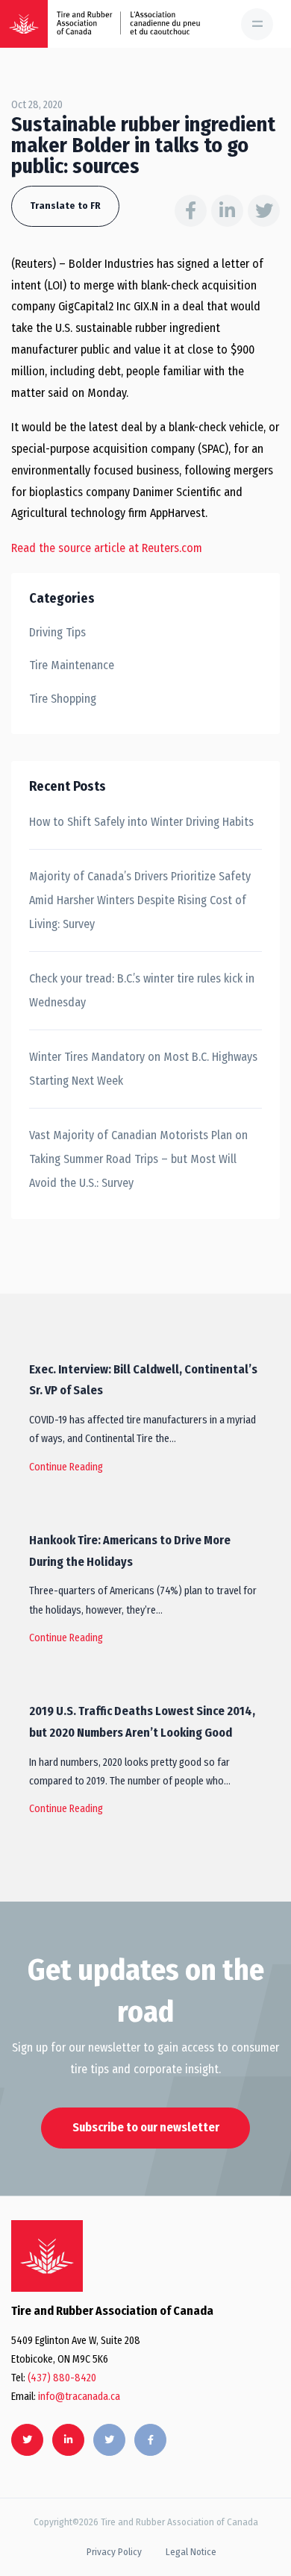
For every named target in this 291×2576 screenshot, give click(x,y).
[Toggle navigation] (257, 24)
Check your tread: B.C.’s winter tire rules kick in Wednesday (142, 990)
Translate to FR (65, 206)
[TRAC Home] (47, 2256)
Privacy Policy (114, 2552)
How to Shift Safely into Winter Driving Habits (141, 822)
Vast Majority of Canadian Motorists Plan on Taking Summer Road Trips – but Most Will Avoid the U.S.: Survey (138, 1159)
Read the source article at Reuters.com (107, 548)
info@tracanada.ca (79, 2397)
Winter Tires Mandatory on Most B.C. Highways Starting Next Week (143, 1069)
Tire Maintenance (72, 665)
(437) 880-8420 (62, 2378)
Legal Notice (191, 2552)
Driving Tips (57, 632)
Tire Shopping (63, 699)
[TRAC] (24, 24)
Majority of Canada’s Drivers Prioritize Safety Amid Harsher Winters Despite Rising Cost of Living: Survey (140, 900)
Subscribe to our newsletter (146, 2127)
